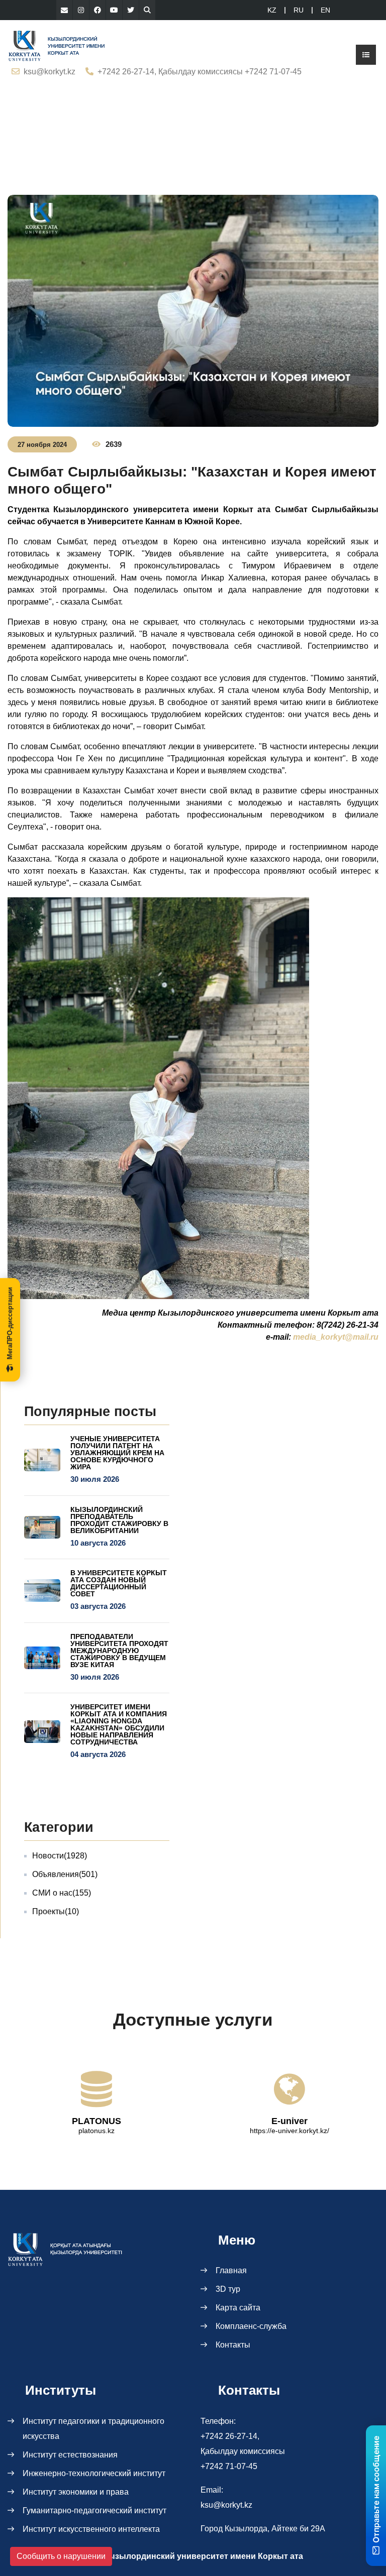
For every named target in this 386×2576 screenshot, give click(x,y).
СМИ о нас (62, 1893)
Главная (231, 2270)
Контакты (233, 2345)
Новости (60, 1856)
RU (299, 10)
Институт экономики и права (76, 2492)
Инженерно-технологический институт (94, 2473)
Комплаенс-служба (251, 2326)
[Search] (147, 10)
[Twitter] (131, 10)
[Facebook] (98, 10)
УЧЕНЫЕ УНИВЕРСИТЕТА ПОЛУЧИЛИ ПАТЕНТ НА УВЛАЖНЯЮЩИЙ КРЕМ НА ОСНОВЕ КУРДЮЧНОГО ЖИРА (117, 1453)
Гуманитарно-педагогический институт (94, 2510)
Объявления (65, 1874)
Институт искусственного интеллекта (91, 2529)
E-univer (289, 2121)
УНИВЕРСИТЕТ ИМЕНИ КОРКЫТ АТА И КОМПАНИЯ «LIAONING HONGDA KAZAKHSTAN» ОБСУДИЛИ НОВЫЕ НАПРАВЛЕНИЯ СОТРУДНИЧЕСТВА (119, 1724)
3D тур (228, 2289)
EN (325, 10)
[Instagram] (81, 10)
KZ (272, 10)
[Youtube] (114, 10)
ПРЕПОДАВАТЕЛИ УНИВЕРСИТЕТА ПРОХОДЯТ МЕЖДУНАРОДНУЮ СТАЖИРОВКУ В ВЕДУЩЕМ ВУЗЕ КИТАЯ (119, 1651)
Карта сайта (238, 2308)
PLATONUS (96, 2121)
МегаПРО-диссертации (10, 1323)
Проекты (56, 1911)
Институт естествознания (70, 2455)
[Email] (64, 10)
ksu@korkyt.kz (50, 72)
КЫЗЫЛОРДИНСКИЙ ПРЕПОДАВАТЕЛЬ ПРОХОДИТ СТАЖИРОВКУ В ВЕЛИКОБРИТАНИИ (119, 1520)
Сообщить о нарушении (61, 2556)
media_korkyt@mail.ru (336, 1337)
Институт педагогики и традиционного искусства (93, 2429)
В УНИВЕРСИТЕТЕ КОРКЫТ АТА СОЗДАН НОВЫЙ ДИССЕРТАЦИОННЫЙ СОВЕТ (119, 1583)
